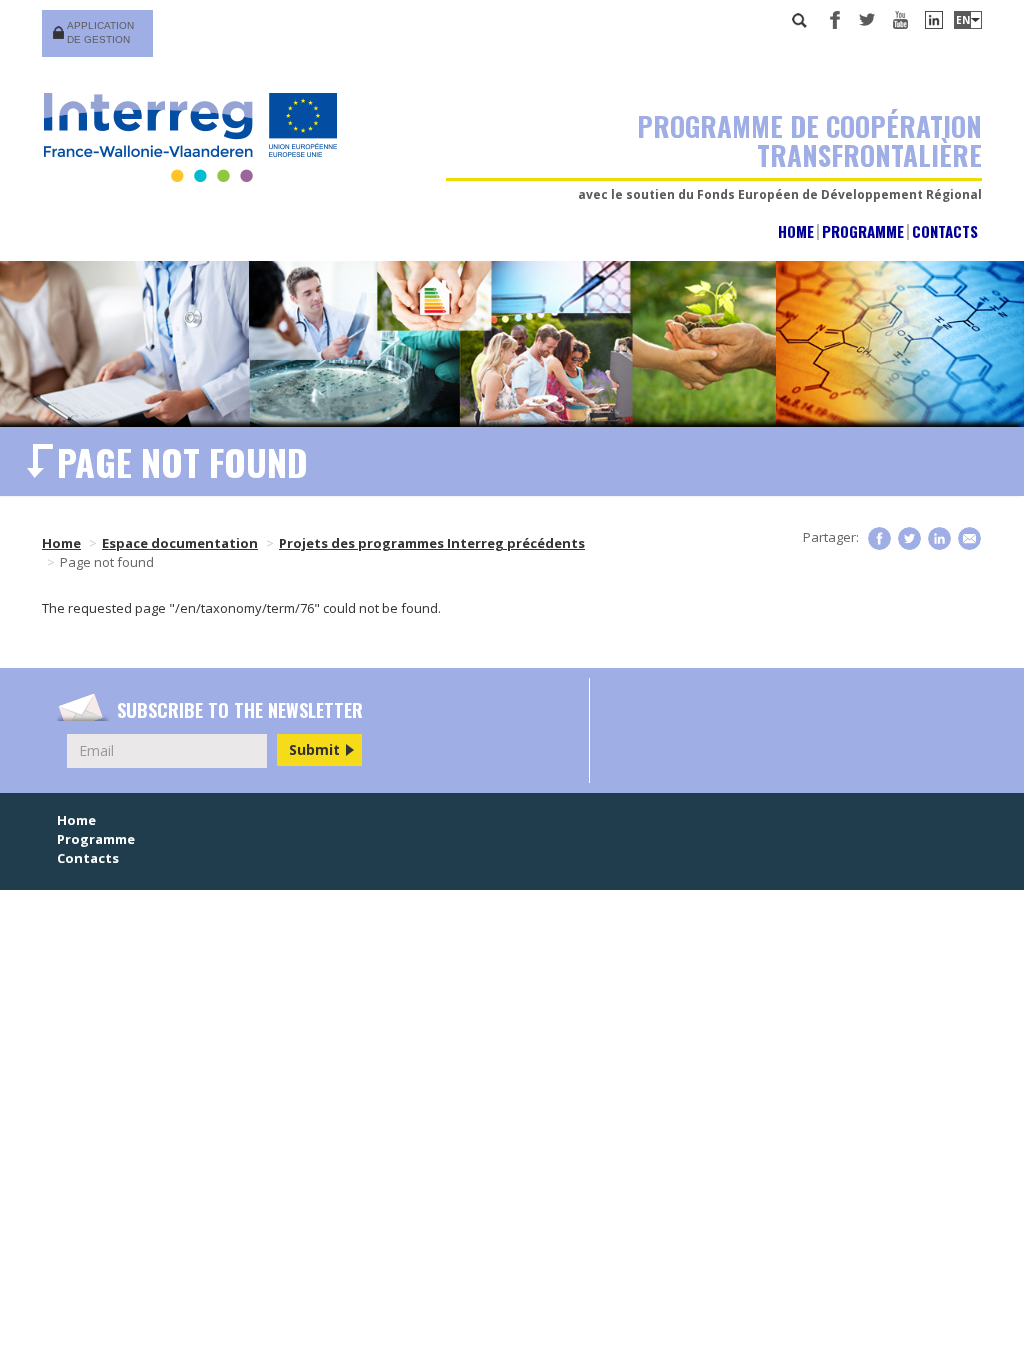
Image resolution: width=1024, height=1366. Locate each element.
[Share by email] (969, 538)
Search (800, 20)
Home (796, 231)
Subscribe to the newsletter (240, 710)
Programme (863, 231)
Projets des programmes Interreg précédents (432, 543)
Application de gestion (100, 32)
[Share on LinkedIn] (939, 538)
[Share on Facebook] (879, 538)
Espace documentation (180, 543)
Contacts (945, 231)
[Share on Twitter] (909, 538)
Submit (314, 749)
